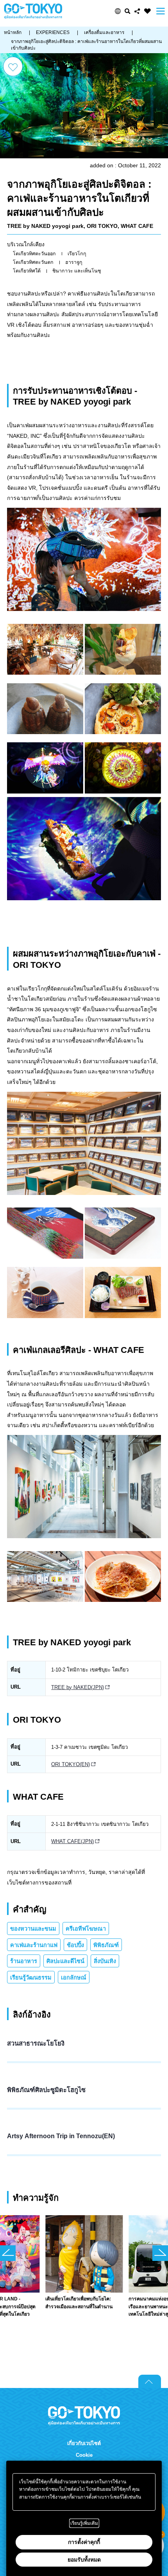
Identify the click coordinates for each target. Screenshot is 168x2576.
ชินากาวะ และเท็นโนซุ (77, 271)
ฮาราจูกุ (74, 262)
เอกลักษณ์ (74, 1978)
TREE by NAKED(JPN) (78, 1687)
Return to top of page (150, 2381)
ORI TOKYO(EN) (71, 1764)
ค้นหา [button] (128, 11)
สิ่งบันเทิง (105, 1961)
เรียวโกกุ (77, 254)
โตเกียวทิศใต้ (27, 271)
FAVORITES (147, 11)
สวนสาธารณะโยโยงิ (36, 2043)
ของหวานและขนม (33, 1929)
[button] (118, 11)
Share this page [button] (137, 11)
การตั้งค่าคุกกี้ (84, 2542)
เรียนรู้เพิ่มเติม (84, 2523)
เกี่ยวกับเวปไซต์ (84, 2443)
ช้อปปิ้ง (75, 1945)
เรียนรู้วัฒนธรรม (31, 1978)
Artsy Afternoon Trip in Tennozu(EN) (61, 2136)
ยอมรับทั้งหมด (84, 2560)
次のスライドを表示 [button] (160, 2253)
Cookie (84, 2455)
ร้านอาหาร (24, 1961)
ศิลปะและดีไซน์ (65, 1961)
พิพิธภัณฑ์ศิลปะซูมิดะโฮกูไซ (46, 2090)
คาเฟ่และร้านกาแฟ (34, 1945)
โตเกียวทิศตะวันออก (34, 254)
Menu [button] (161, 11)
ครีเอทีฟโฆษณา (86, 1929)
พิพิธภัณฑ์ (106, 1945)
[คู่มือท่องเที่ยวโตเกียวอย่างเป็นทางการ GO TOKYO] (33, 11)
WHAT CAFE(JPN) (72, 1841)
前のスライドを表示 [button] (8, 2253)
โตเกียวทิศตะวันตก (33, 262)
